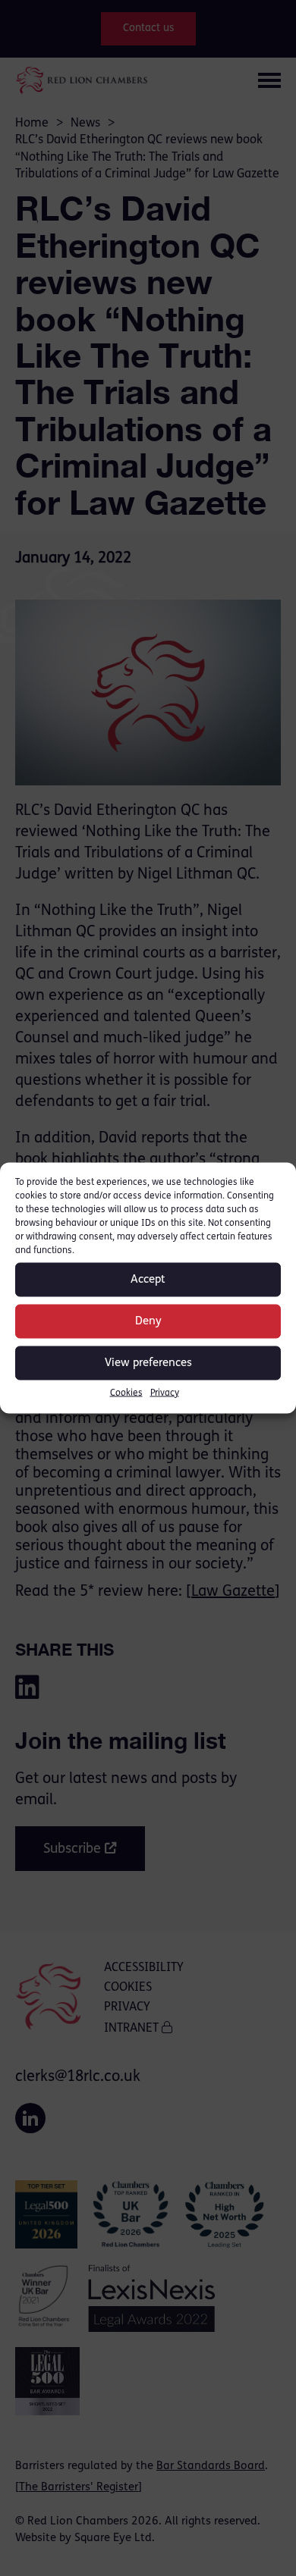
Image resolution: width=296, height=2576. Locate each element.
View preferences (148, 1363)
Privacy (165, 1393)
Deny (148, 1321)
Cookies (126, 1393)
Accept (148, 1279)
